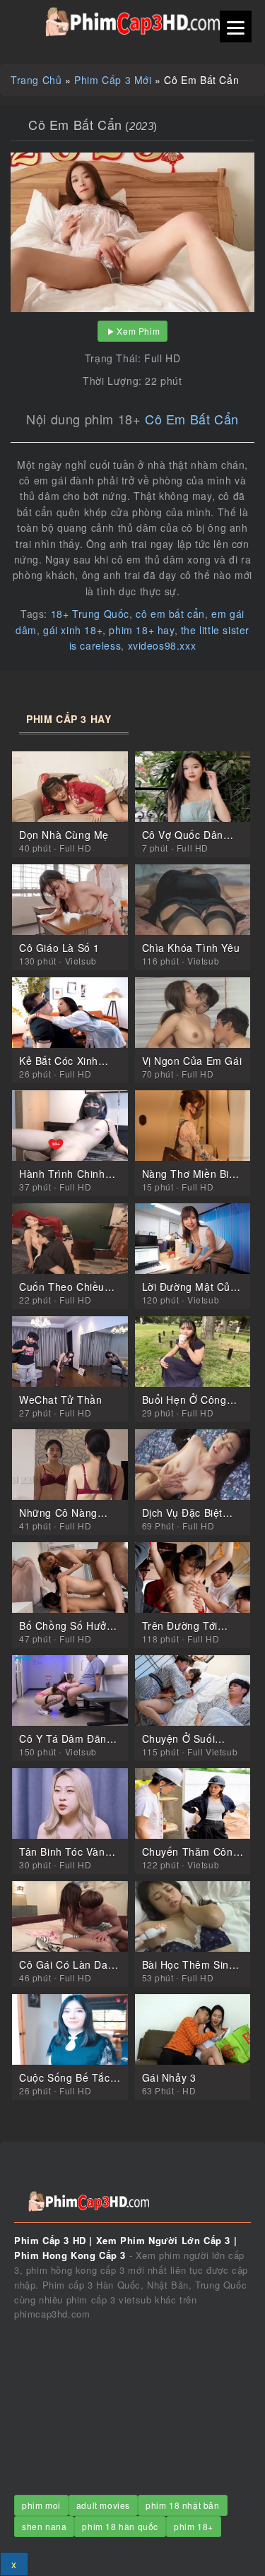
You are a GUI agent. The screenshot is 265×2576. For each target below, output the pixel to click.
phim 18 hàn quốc (120, 2526)
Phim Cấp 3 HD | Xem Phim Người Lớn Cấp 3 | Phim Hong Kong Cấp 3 (132, 22)
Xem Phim (138, 331)
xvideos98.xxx (162, 645)
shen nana (44, 2526)
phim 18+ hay (141, 630)
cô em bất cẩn (170, 614)
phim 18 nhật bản (183, 2505)
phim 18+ (194, 2526)
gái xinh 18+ (73, 630)
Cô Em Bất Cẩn (192, 419)
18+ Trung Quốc (90, 614)
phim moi (41, 2505)
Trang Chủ (36, 80)
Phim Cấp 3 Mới (113, 80)
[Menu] (236, 26)
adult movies (103, 2505)
